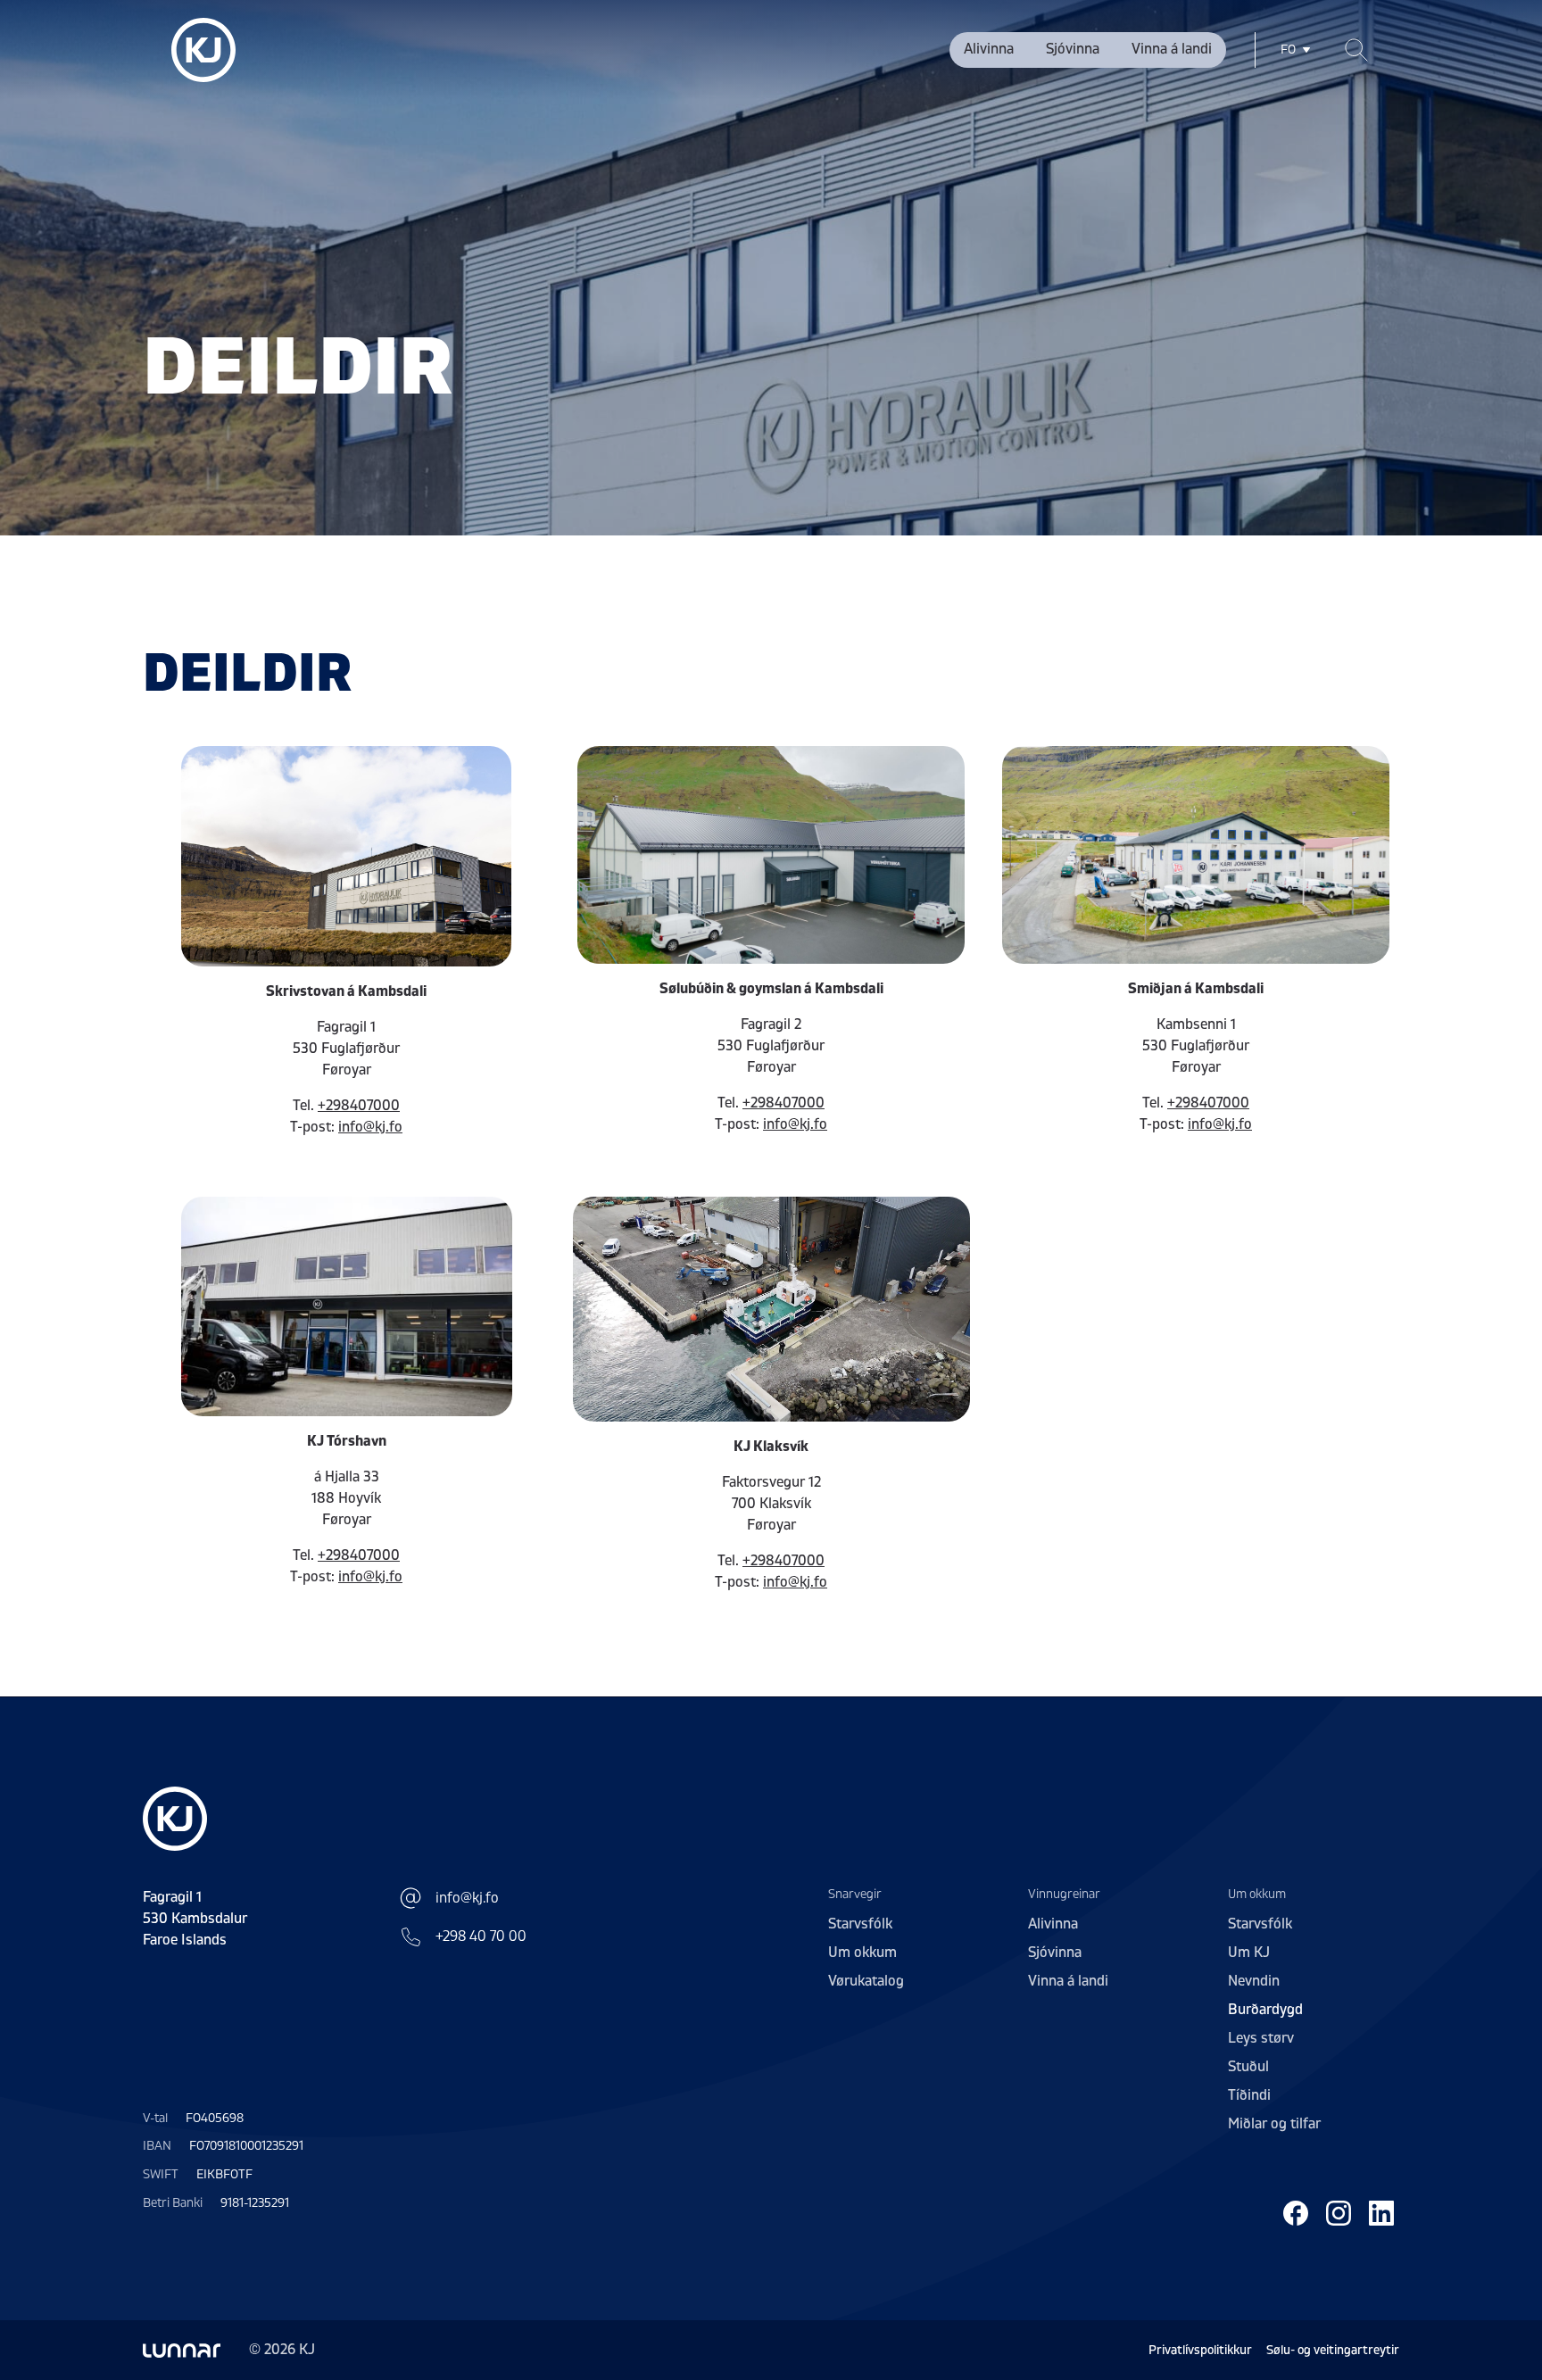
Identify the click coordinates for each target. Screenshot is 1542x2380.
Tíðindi (1249, 2095)
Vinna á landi (1172, 49)
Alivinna (989, 49)
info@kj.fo (370, 1127)
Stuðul (1248, 2067)
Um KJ (1249, 1953)
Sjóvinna (1073, 49)
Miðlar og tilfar (1274, 2124)
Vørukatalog (866, 1981)
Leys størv (1261, 2038)
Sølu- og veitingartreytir (1333, 2350)
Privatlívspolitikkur (1200, 2350)
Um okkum (862, 1953)
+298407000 (359, 1106)
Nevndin (1254, 1981)
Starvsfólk (860, 1924)
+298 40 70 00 (481, 1936)
